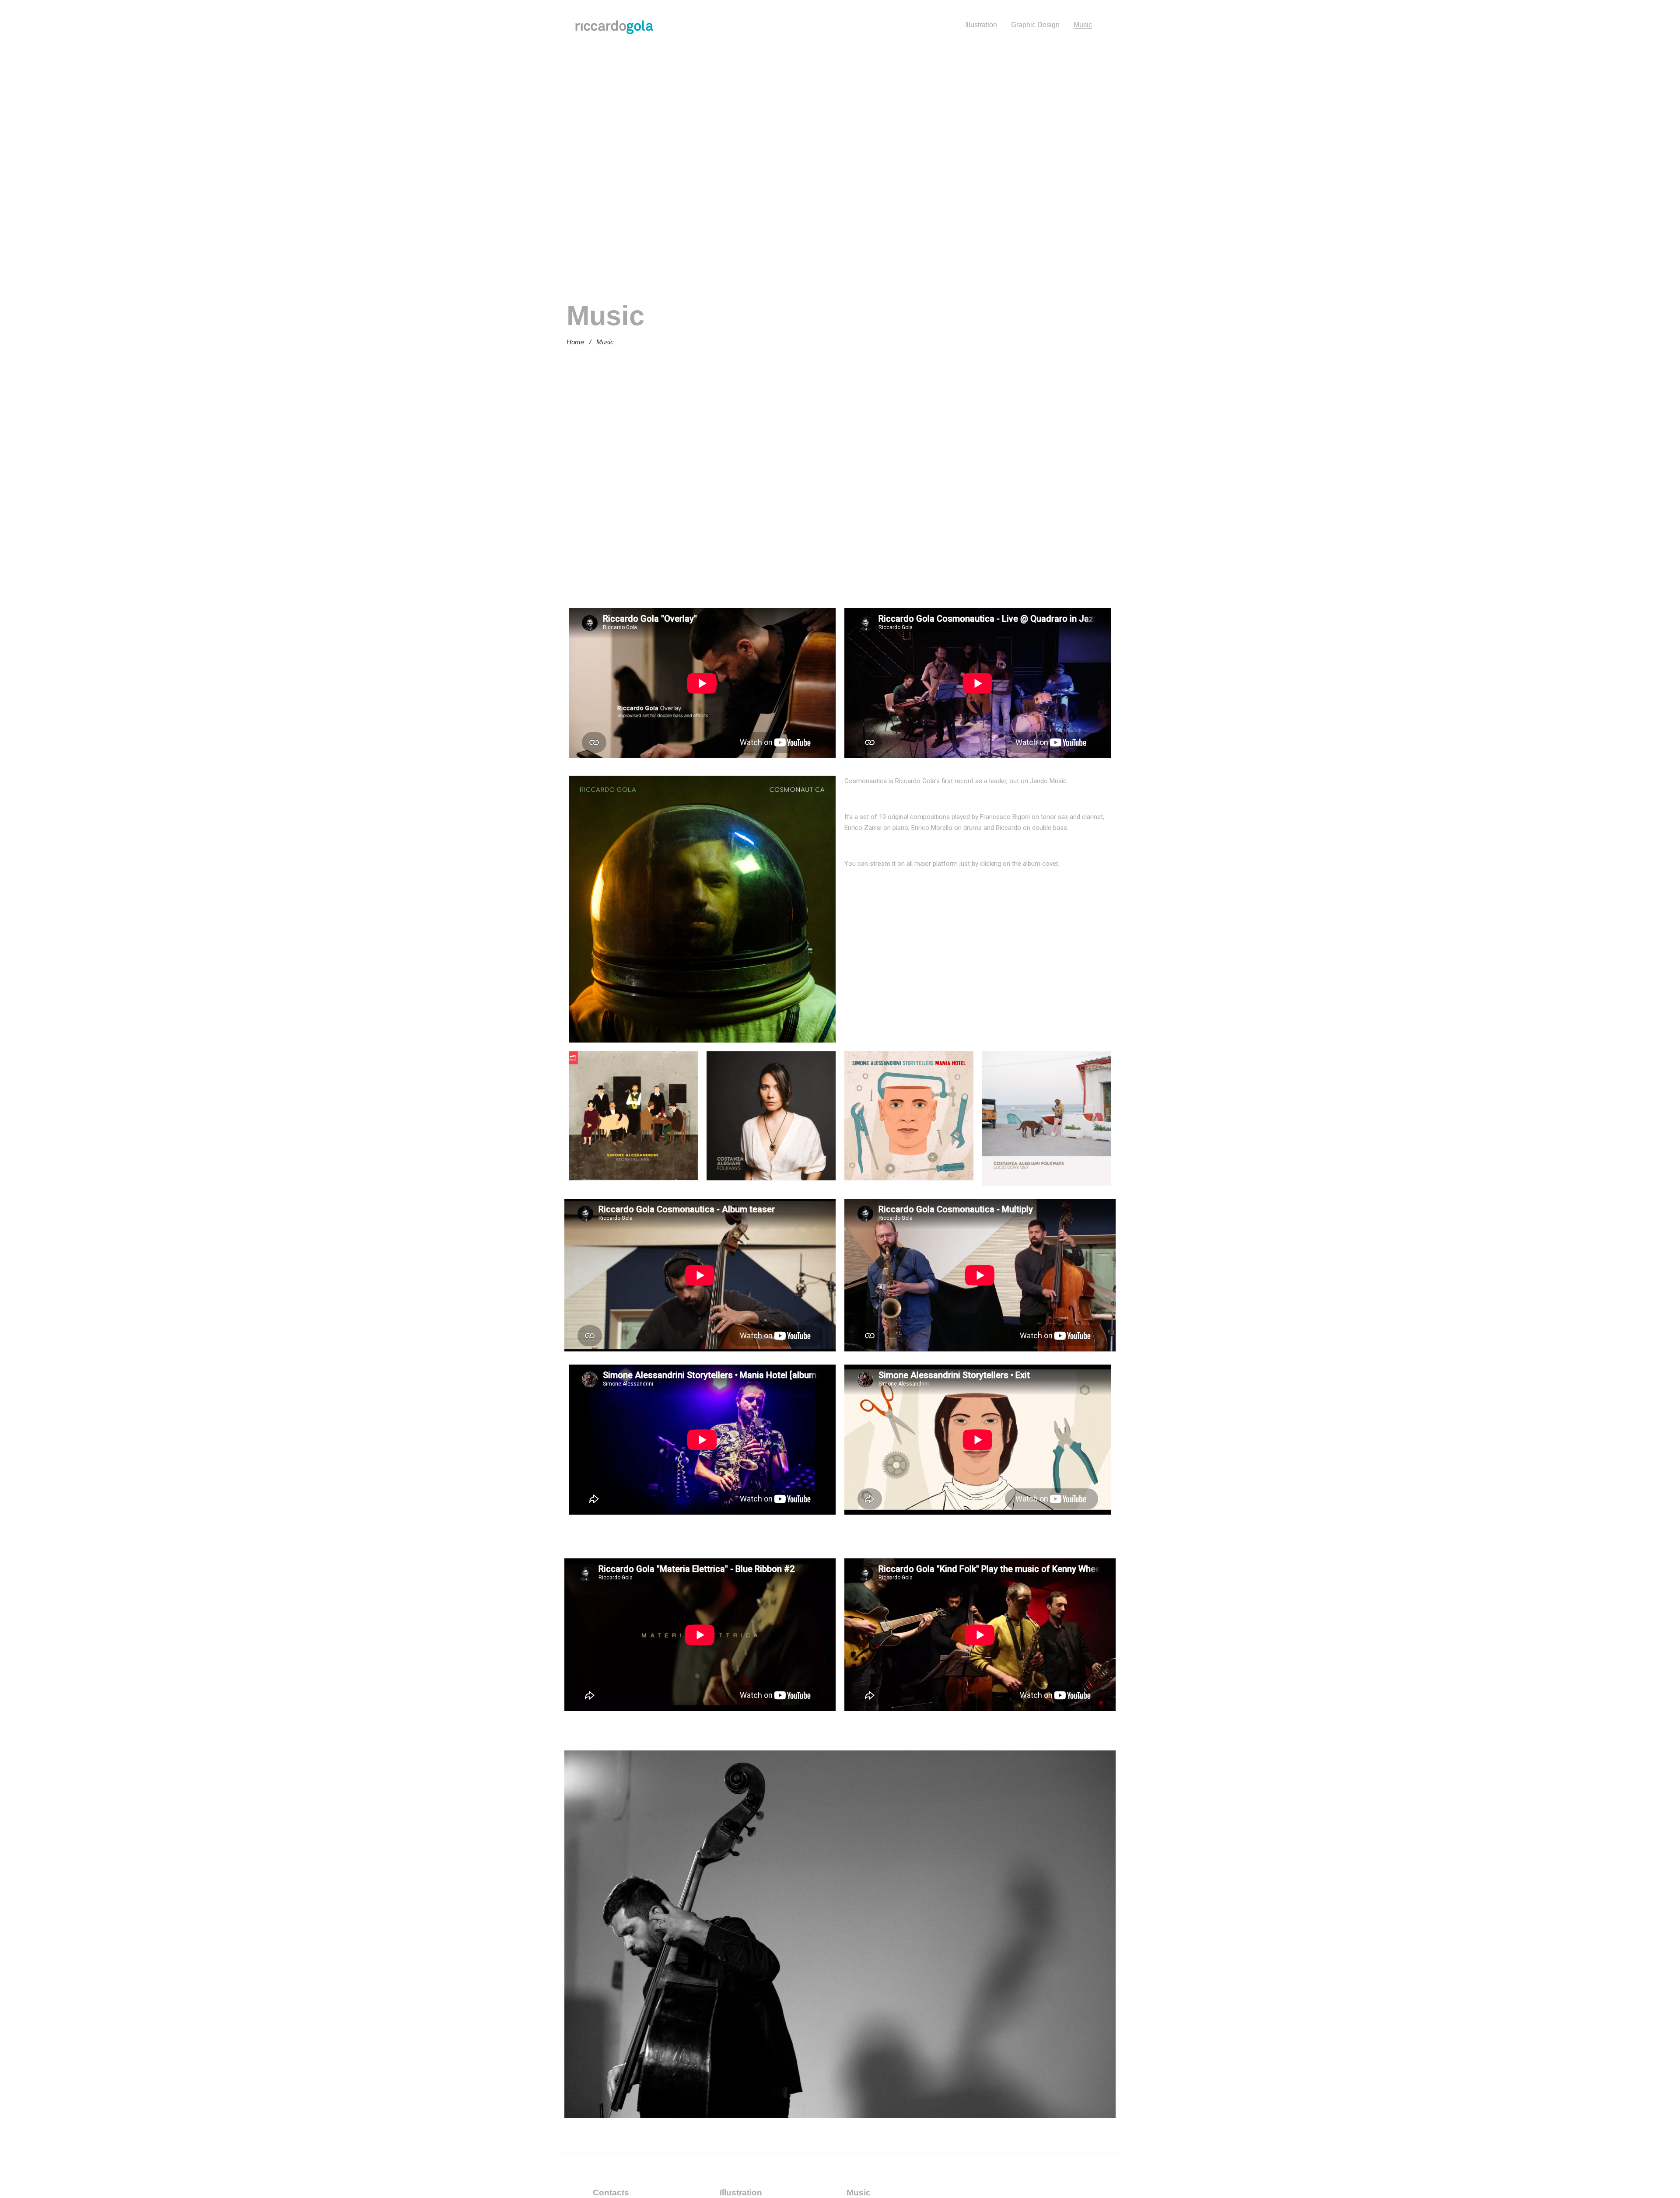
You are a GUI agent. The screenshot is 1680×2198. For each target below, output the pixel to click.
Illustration (981, 25)
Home (575, 342)
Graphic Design (1035, 25)
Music (1083, 25)
